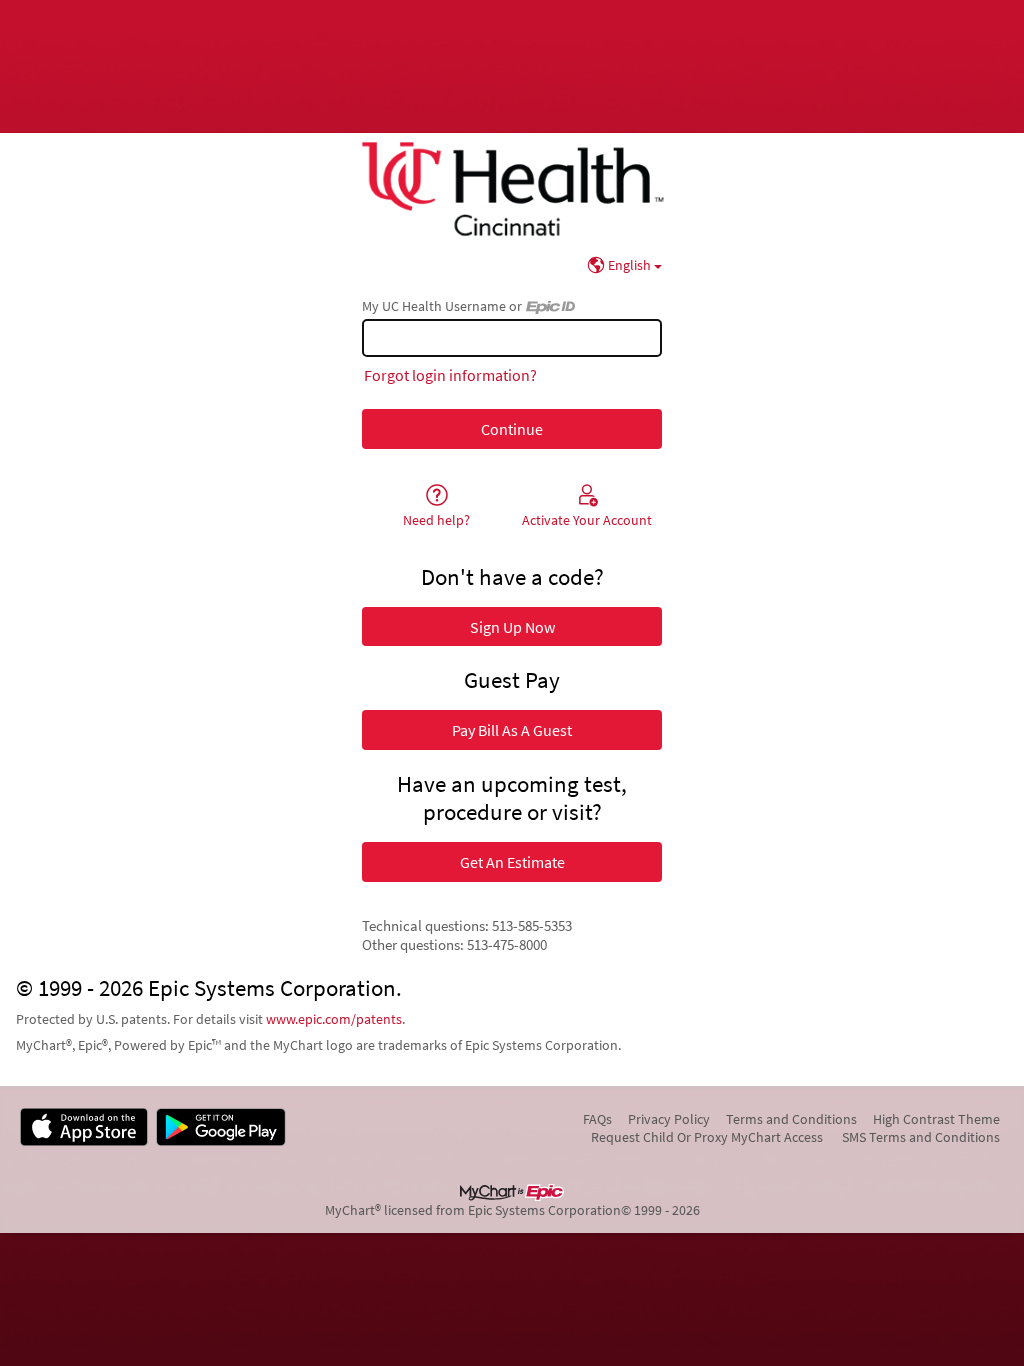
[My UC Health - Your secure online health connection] (512, 189)
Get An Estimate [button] (512, 862)
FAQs (597, 1119)
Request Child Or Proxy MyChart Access (707, 1137)
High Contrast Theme (936, 1119)
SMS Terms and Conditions (921, 1137)
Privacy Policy (669, 1119)
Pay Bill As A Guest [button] (512, 730)
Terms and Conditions (791, 1119)
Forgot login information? (450, 375)
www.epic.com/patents (334, 1019)
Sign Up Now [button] (512, 627)
